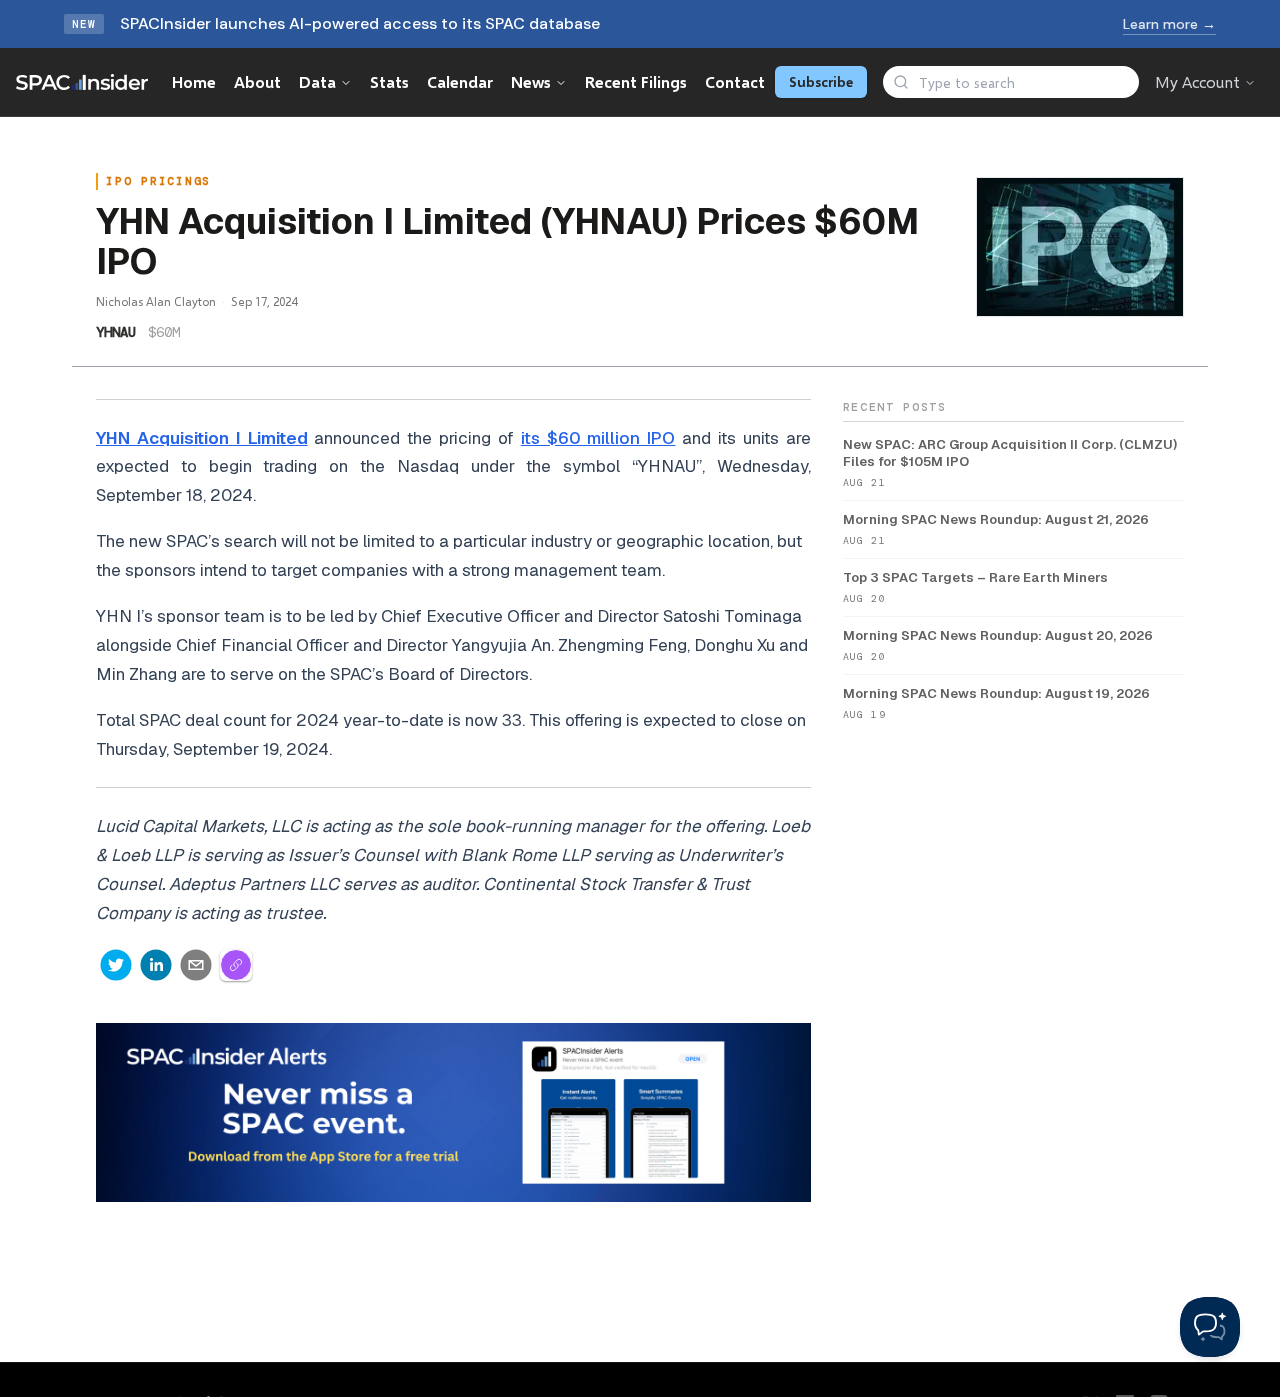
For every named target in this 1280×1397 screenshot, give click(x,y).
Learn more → (1169, 24)
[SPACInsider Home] (82, 82)
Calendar (460, 81)
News (531, 81)
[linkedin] (156, 965)
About (257, 81)
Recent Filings (636, 81)
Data (317, 81)
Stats (389, 81)
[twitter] (116, 965)
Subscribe (821, 81)
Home (194, 81)
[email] (196, 965)
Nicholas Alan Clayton (156, 301)
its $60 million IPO (598, 438)
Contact (735, 81)
